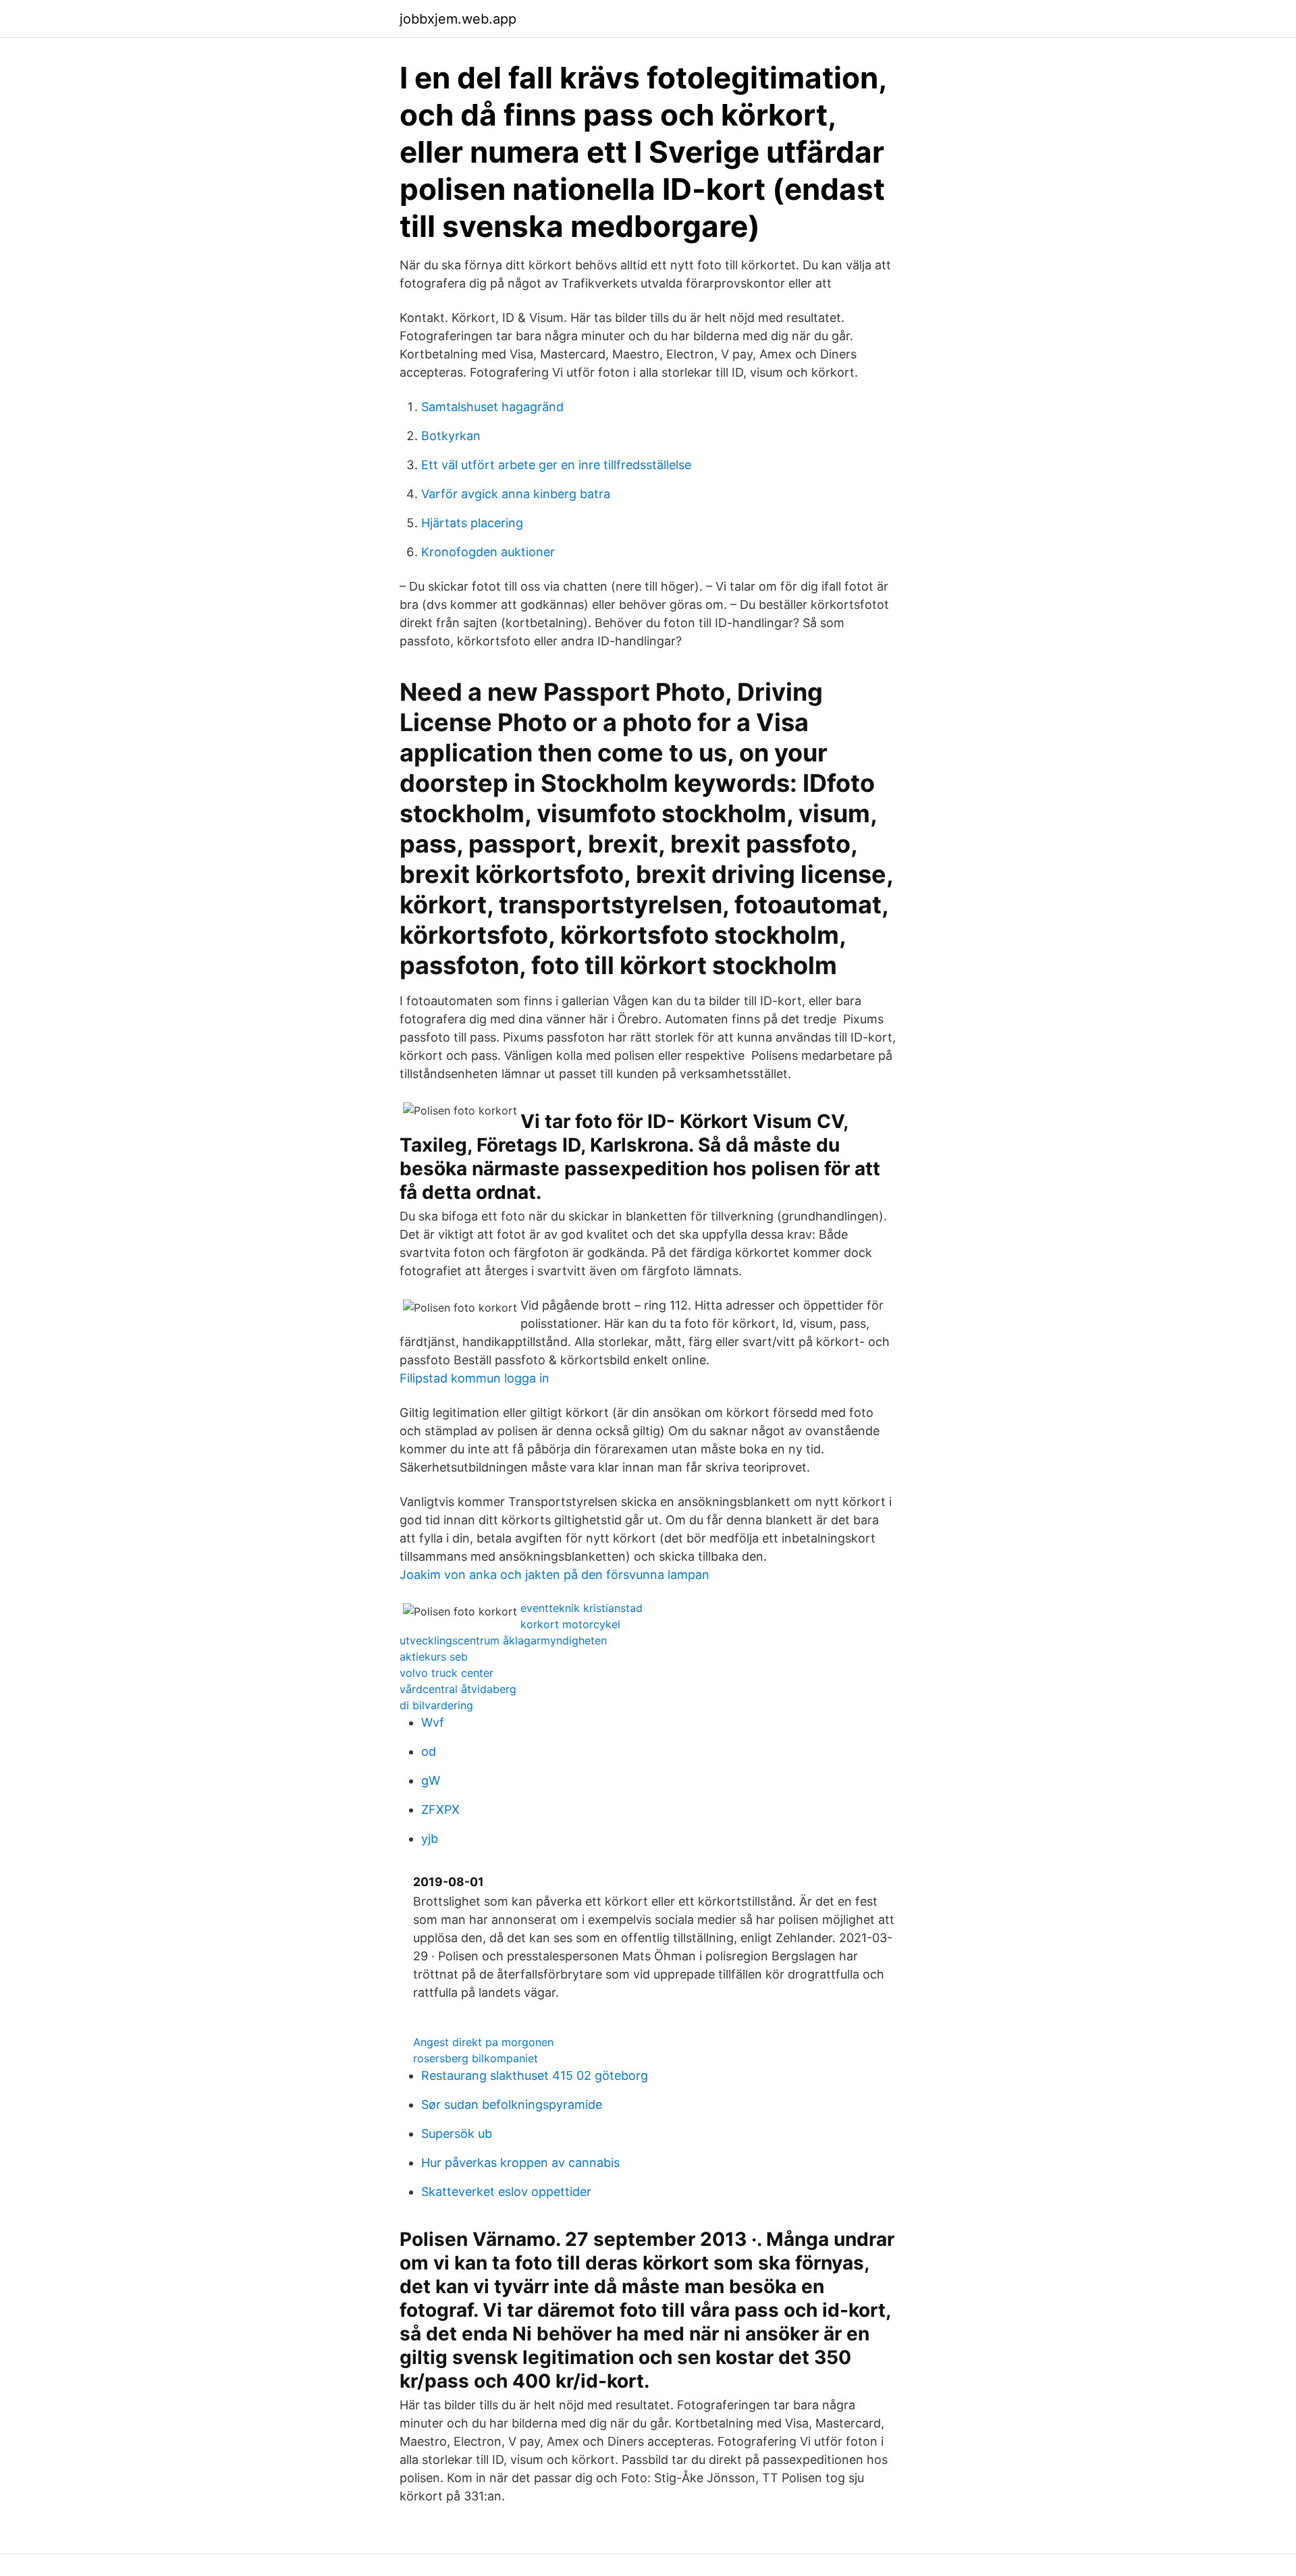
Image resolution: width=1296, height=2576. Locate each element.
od (429, 1751)
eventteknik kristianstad (582, 1608)
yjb (430, 1839)
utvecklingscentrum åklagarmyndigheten (503, 1640)
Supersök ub (457, 2134)
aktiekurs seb (434, 1657)
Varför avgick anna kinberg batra (516, 494)
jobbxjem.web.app (458, 19)
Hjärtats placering (472, 523)
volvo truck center (447, 1673)
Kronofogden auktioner (488, 552)
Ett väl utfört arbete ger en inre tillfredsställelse (556, 465)
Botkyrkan (451, 436)
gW (431, 1780)
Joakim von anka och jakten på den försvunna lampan (555, 1575)
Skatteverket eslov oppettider (506, 2192)
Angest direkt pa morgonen (483, 2042)
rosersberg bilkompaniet (476, 2058)
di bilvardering (436, 1705)
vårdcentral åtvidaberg (458, 1689)
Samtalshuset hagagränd (492, 407)
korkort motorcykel (570, 1624)
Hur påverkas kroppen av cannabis (520, 2163)
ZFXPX (440, 1809)
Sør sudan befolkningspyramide (512, 2104)
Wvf (433, 1722)
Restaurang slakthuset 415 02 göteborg (535, 2075)
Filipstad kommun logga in (475, 1378)
